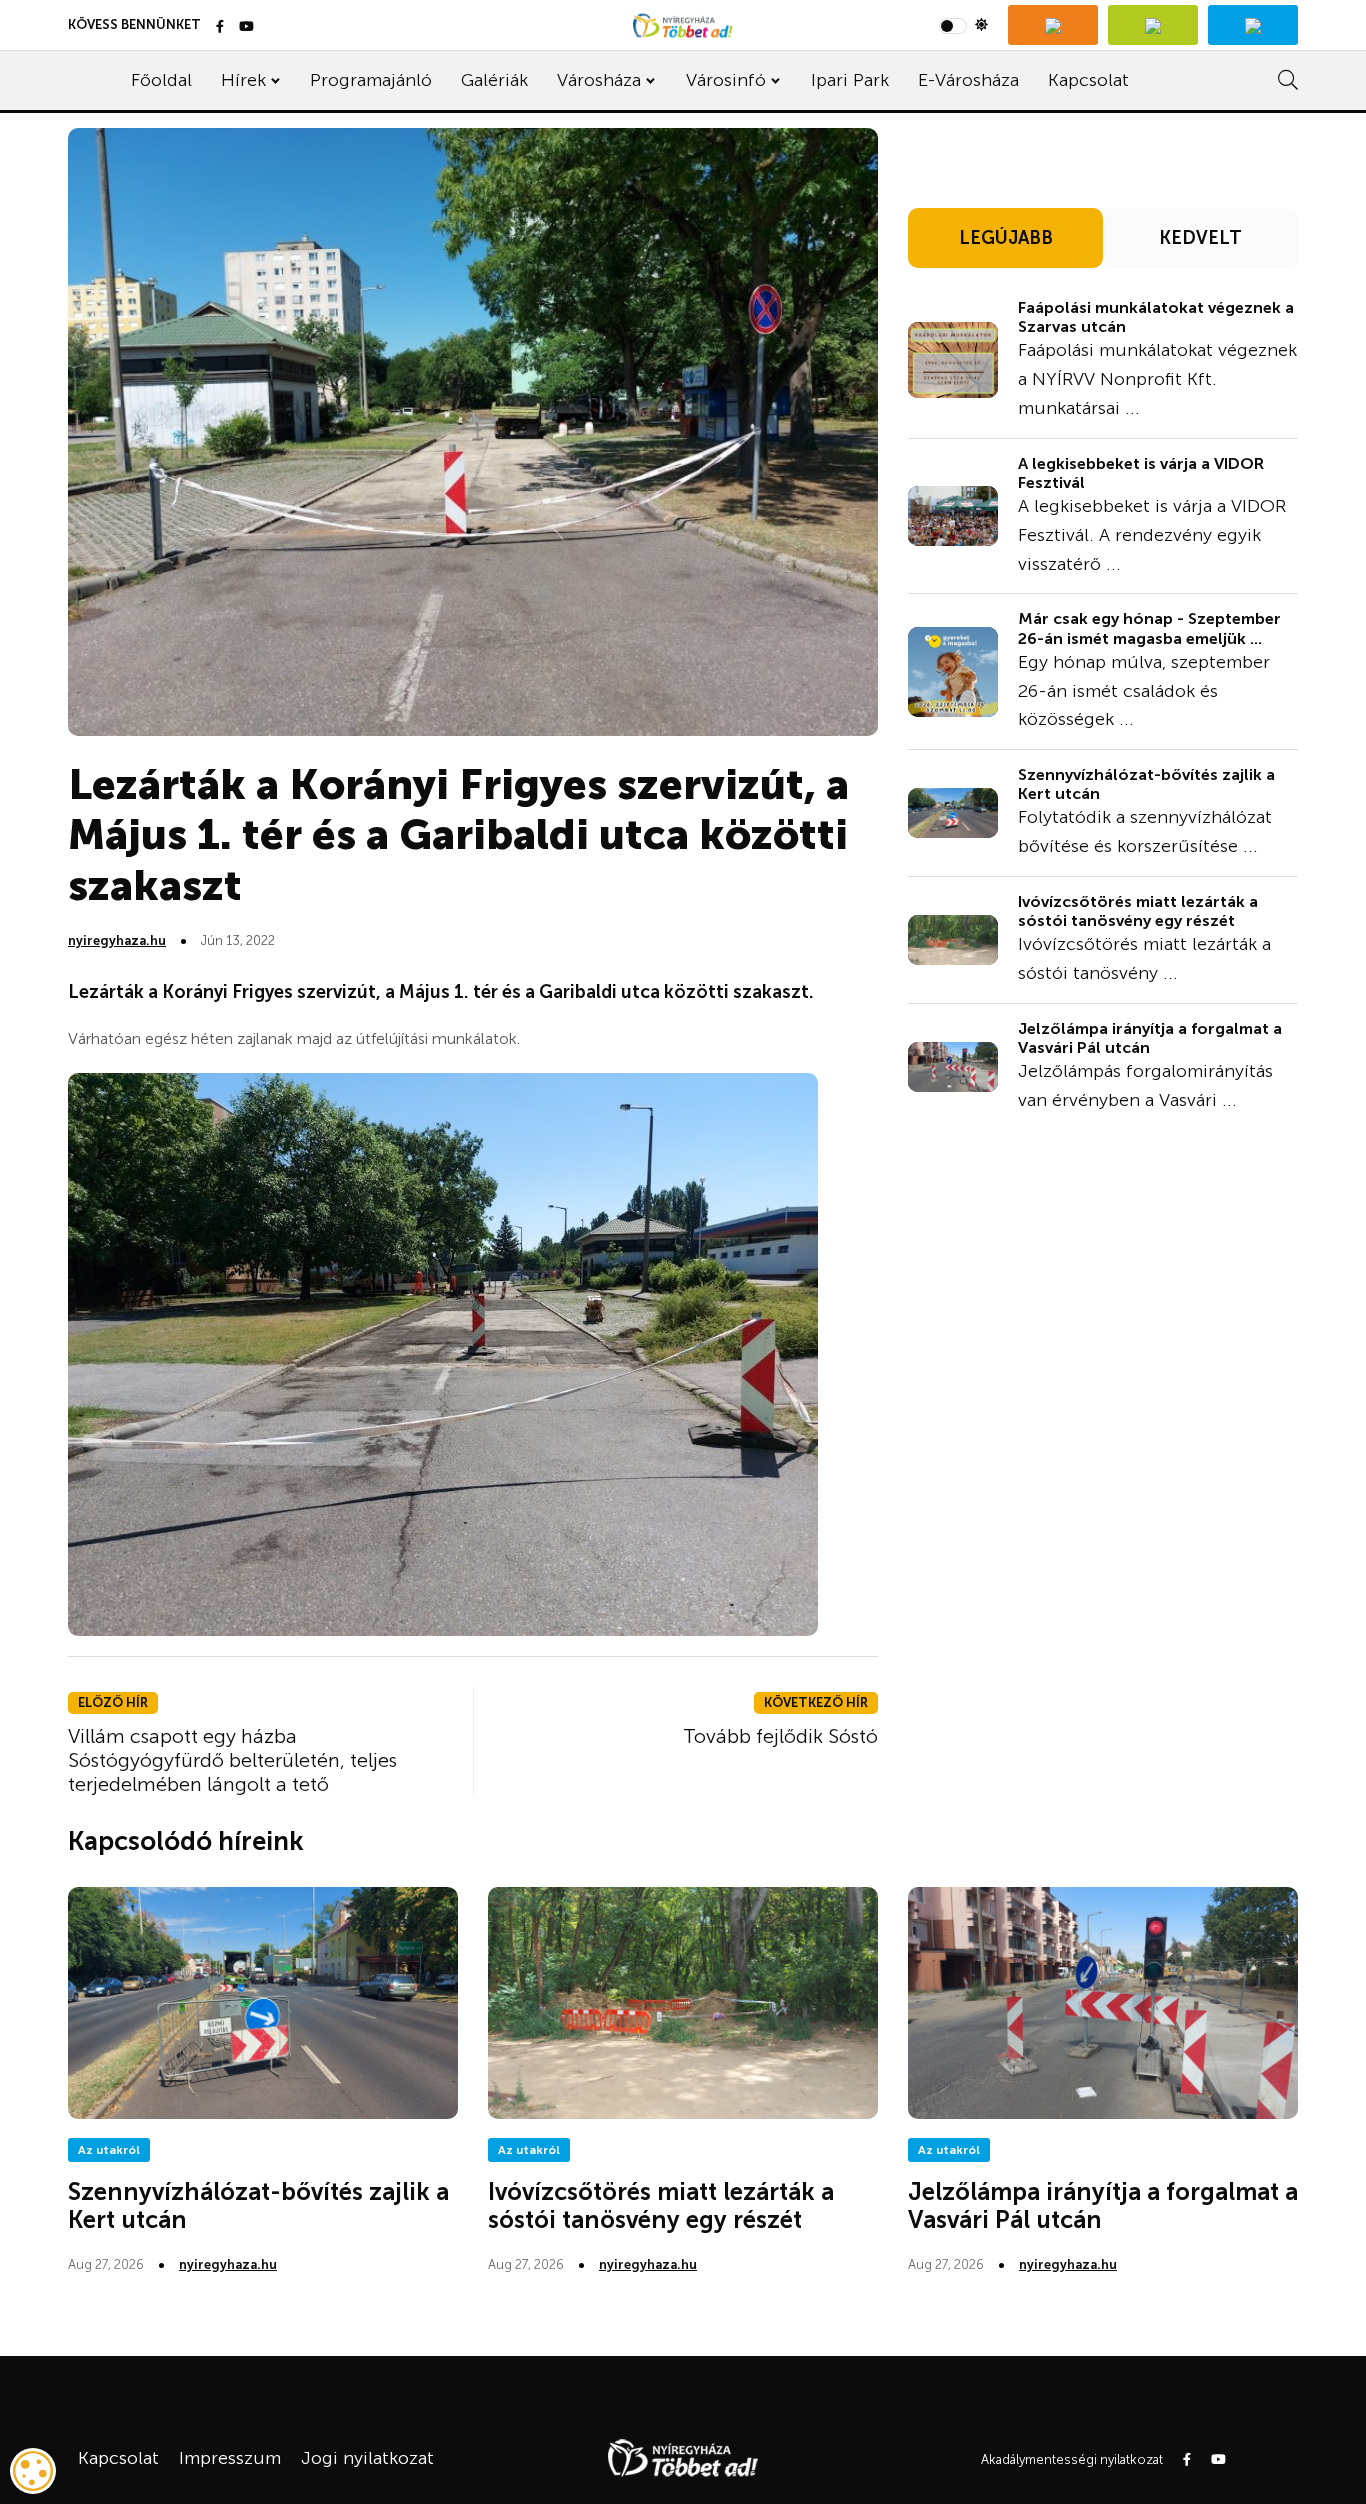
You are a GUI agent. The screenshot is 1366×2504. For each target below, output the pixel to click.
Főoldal (161, 80)
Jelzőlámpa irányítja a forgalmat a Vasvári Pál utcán (1103, 2206)
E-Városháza (968, 80)
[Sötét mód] (963, 25)
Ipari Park (850, 80)
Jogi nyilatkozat (367, 2458)
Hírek (243, 80)
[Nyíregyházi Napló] (1153, 25)
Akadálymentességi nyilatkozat (1072, 2459)
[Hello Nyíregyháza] (1253, 25)
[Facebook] (220, 27)
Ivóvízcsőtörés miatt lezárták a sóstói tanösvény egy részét (1138, 911)
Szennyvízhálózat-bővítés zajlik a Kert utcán (258, 2206)
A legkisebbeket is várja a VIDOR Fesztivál (1141, 473)
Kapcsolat (1088, 80)
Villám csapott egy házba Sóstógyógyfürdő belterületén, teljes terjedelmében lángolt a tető (232, 1760)
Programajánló (371, 80)
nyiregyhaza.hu (117, 940)
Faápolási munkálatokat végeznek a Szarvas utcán (1156, 317)
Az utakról (109, 2150)
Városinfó (726, 80)
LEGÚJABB (1006, 238)
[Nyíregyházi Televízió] (1053, 25)
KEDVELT (1200, 238)
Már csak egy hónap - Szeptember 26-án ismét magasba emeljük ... (1149, 628)
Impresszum (230, 2458)
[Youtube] (246, 27)
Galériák (494, 80)
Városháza (599, 80)
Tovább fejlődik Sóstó (780, 1736)
